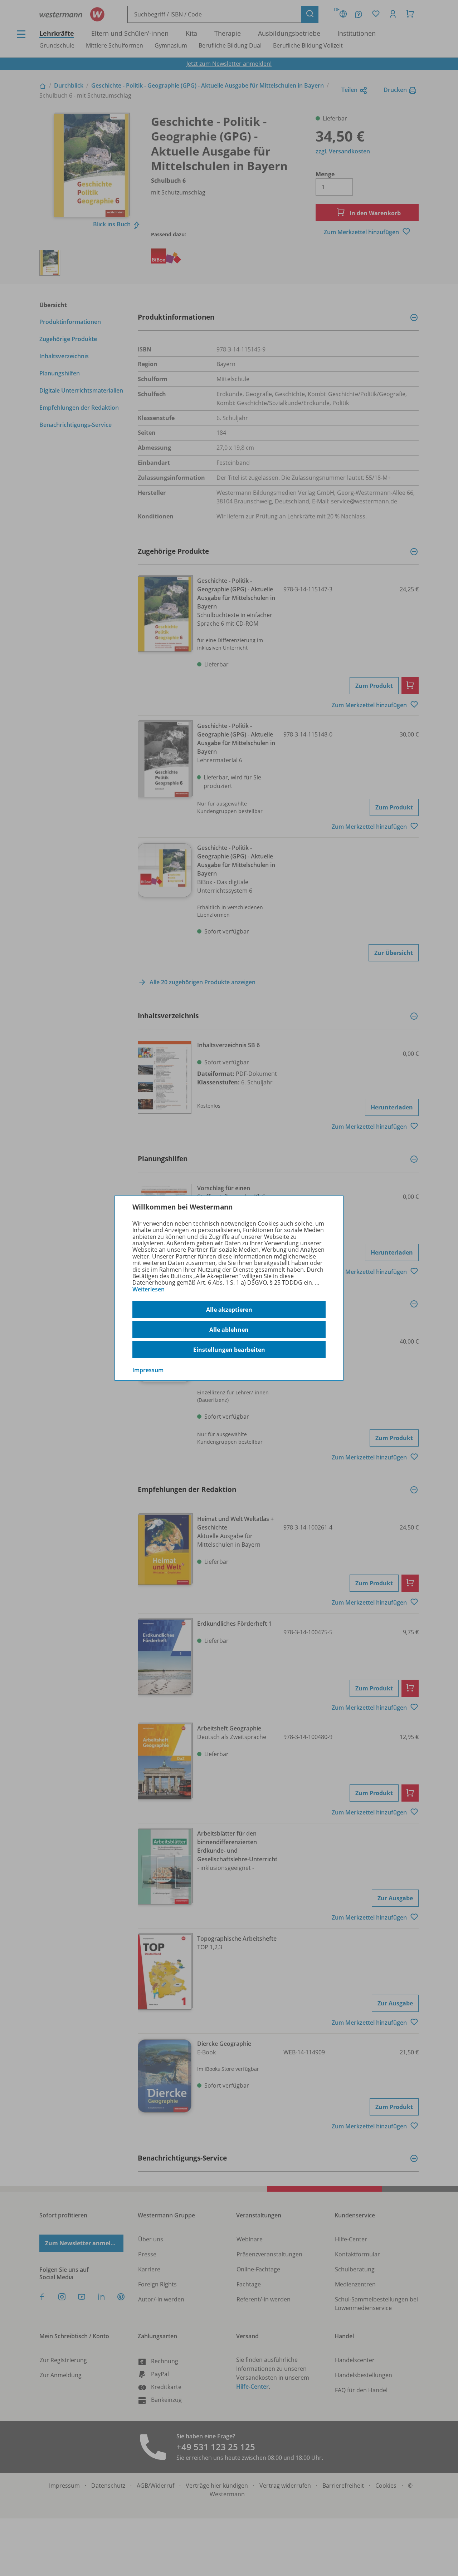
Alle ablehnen (229, 1330)
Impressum (148, 1370)
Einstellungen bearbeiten (229, 1350)
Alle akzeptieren (229, 1310)
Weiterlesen (148, 1289)
